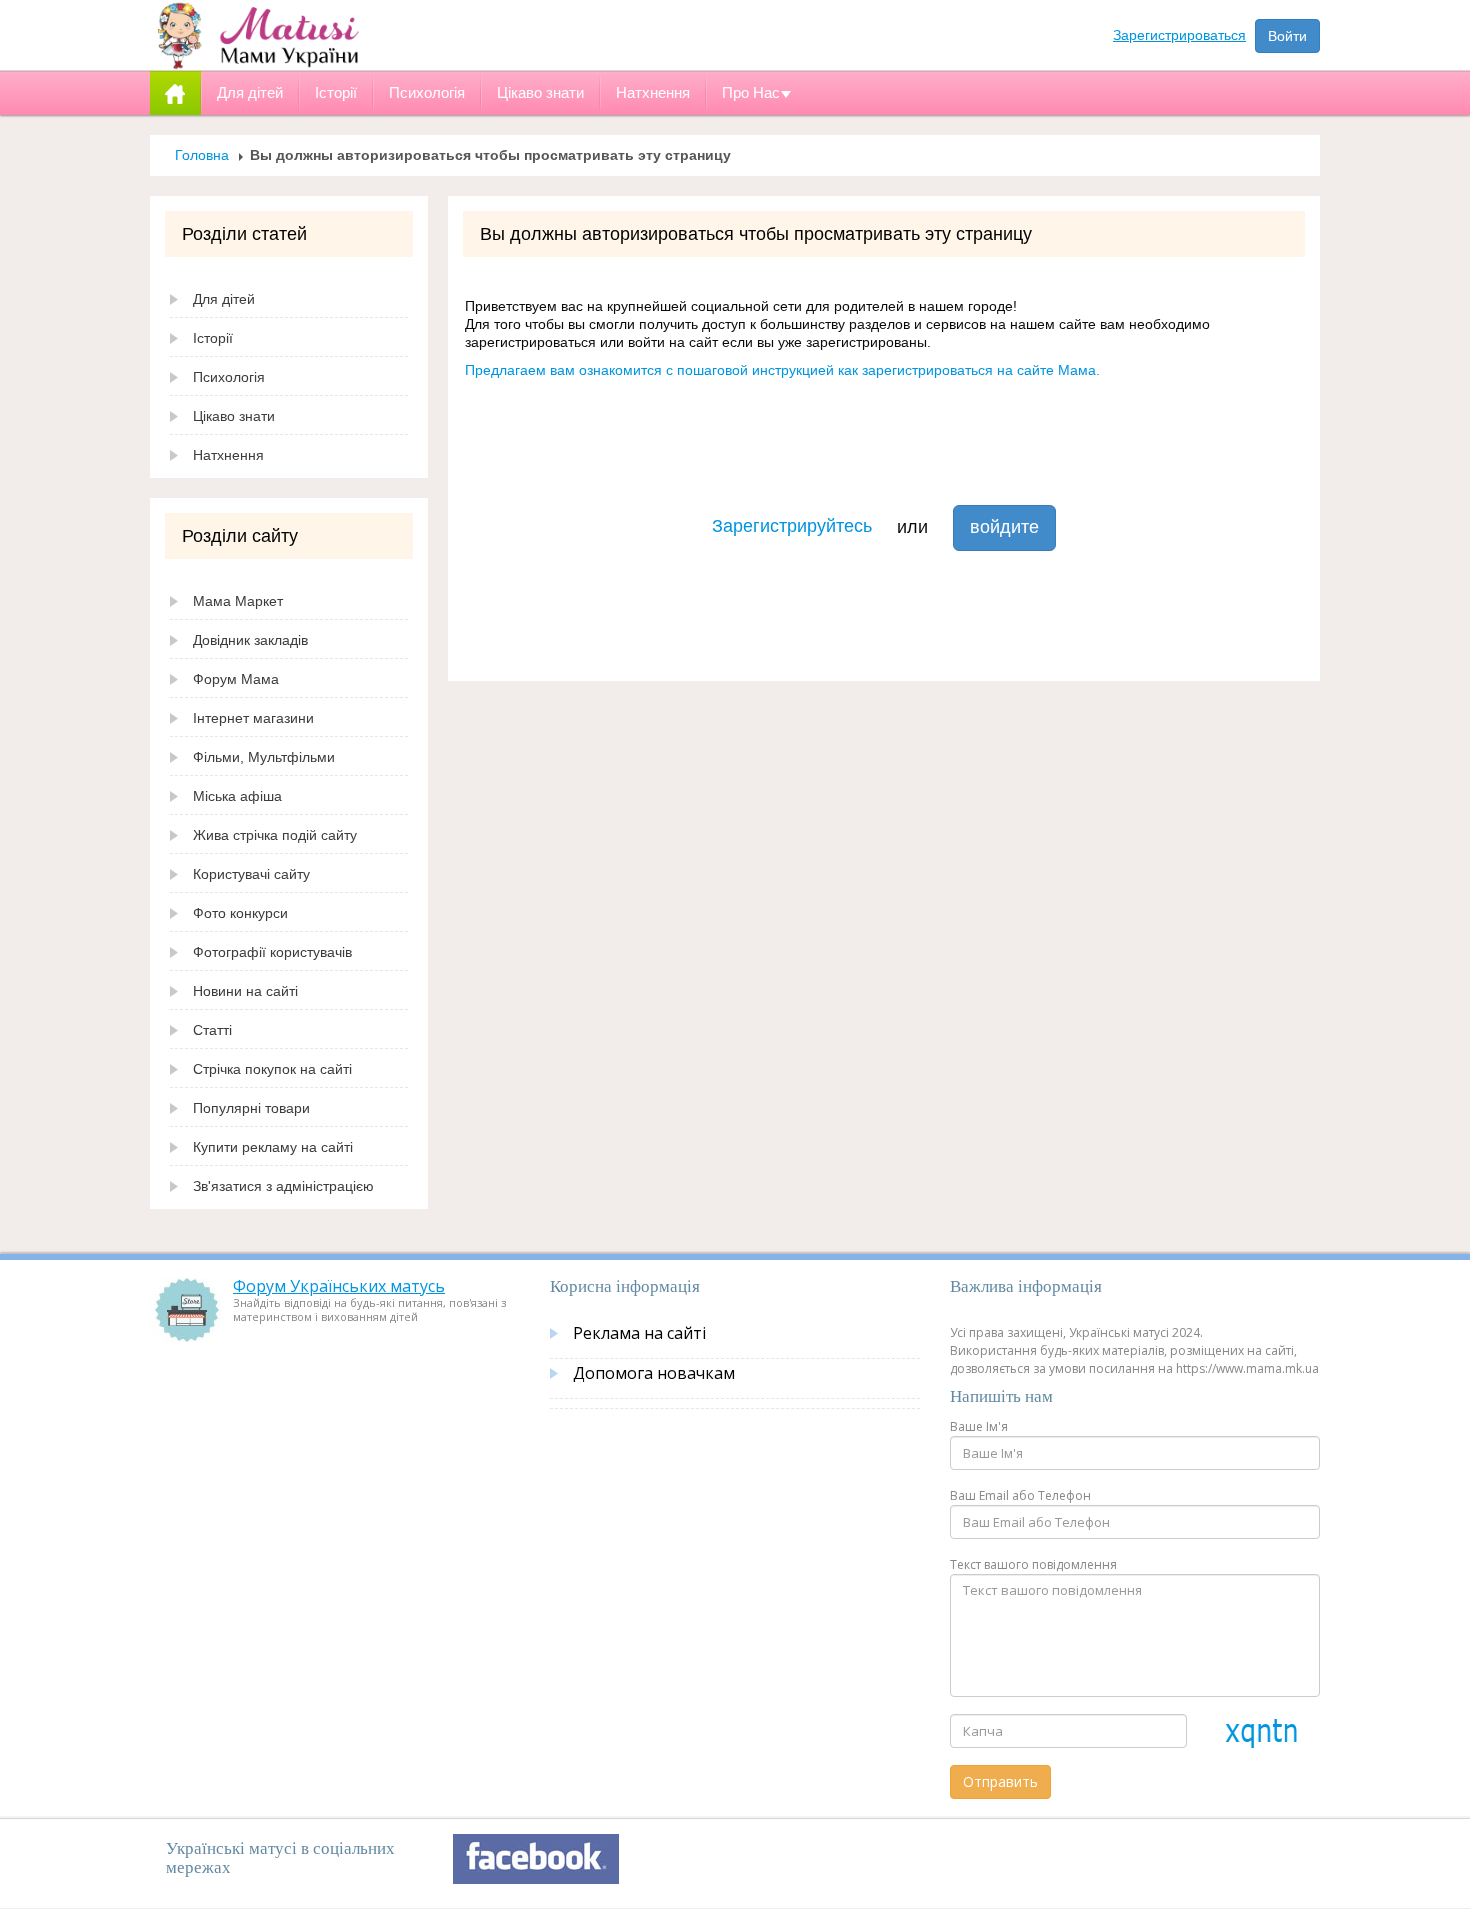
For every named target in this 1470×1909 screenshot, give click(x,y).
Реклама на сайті (639, 1333)
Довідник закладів (250, 640)
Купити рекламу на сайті (273, 1147)
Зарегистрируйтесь (792, 526)
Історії (213, 338)
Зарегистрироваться (1179, 35)
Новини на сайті (245, 991)
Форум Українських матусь (339, 1286)
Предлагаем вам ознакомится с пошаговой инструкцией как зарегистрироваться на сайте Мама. (782, 370)
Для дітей (224, 299)
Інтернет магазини (253, 718)
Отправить (1000, 1781)
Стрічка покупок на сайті (272, 1069)
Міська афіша (237, 796)
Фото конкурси (240, 913)
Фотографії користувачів (272, 952)
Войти (1287, 36)
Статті (212, 1030)
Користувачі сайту (251, 874)
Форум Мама (236, 679)
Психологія (229, 377)
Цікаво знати (234, 416)
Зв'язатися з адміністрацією (283, 1186)
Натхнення (228, 455)
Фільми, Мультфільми (264, 757)
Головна (202, 155)
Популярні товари (251, 1108)
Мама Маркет (238, 601)
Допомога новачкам (654, 1373)
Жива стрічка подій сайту (275, 835)
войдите (1004, 527)
